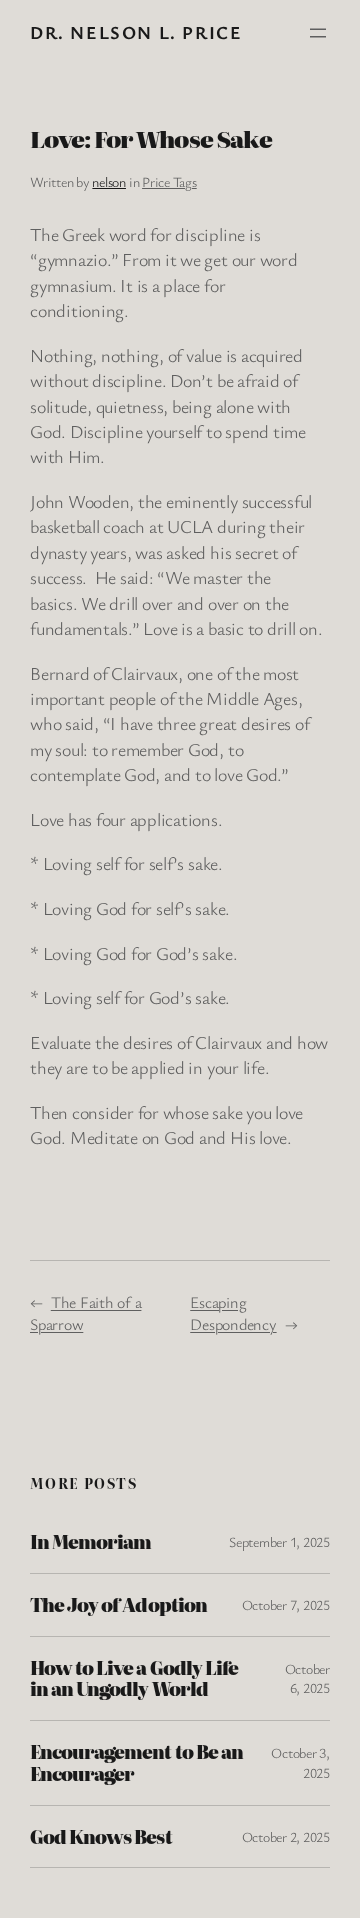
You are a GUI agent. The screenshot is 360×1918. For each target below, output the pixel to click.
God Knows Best (101, 1837)
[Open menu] (318, 33)
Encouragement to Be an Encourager (136, 1763)
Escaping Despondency (233, 1313)
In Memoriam (90, 1542)
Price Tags (169, 181)
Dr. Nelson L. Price (136, 32)
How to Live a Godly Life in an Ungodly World (134, 1679)
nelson (109, 181)
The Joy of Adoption (118, 1605)
